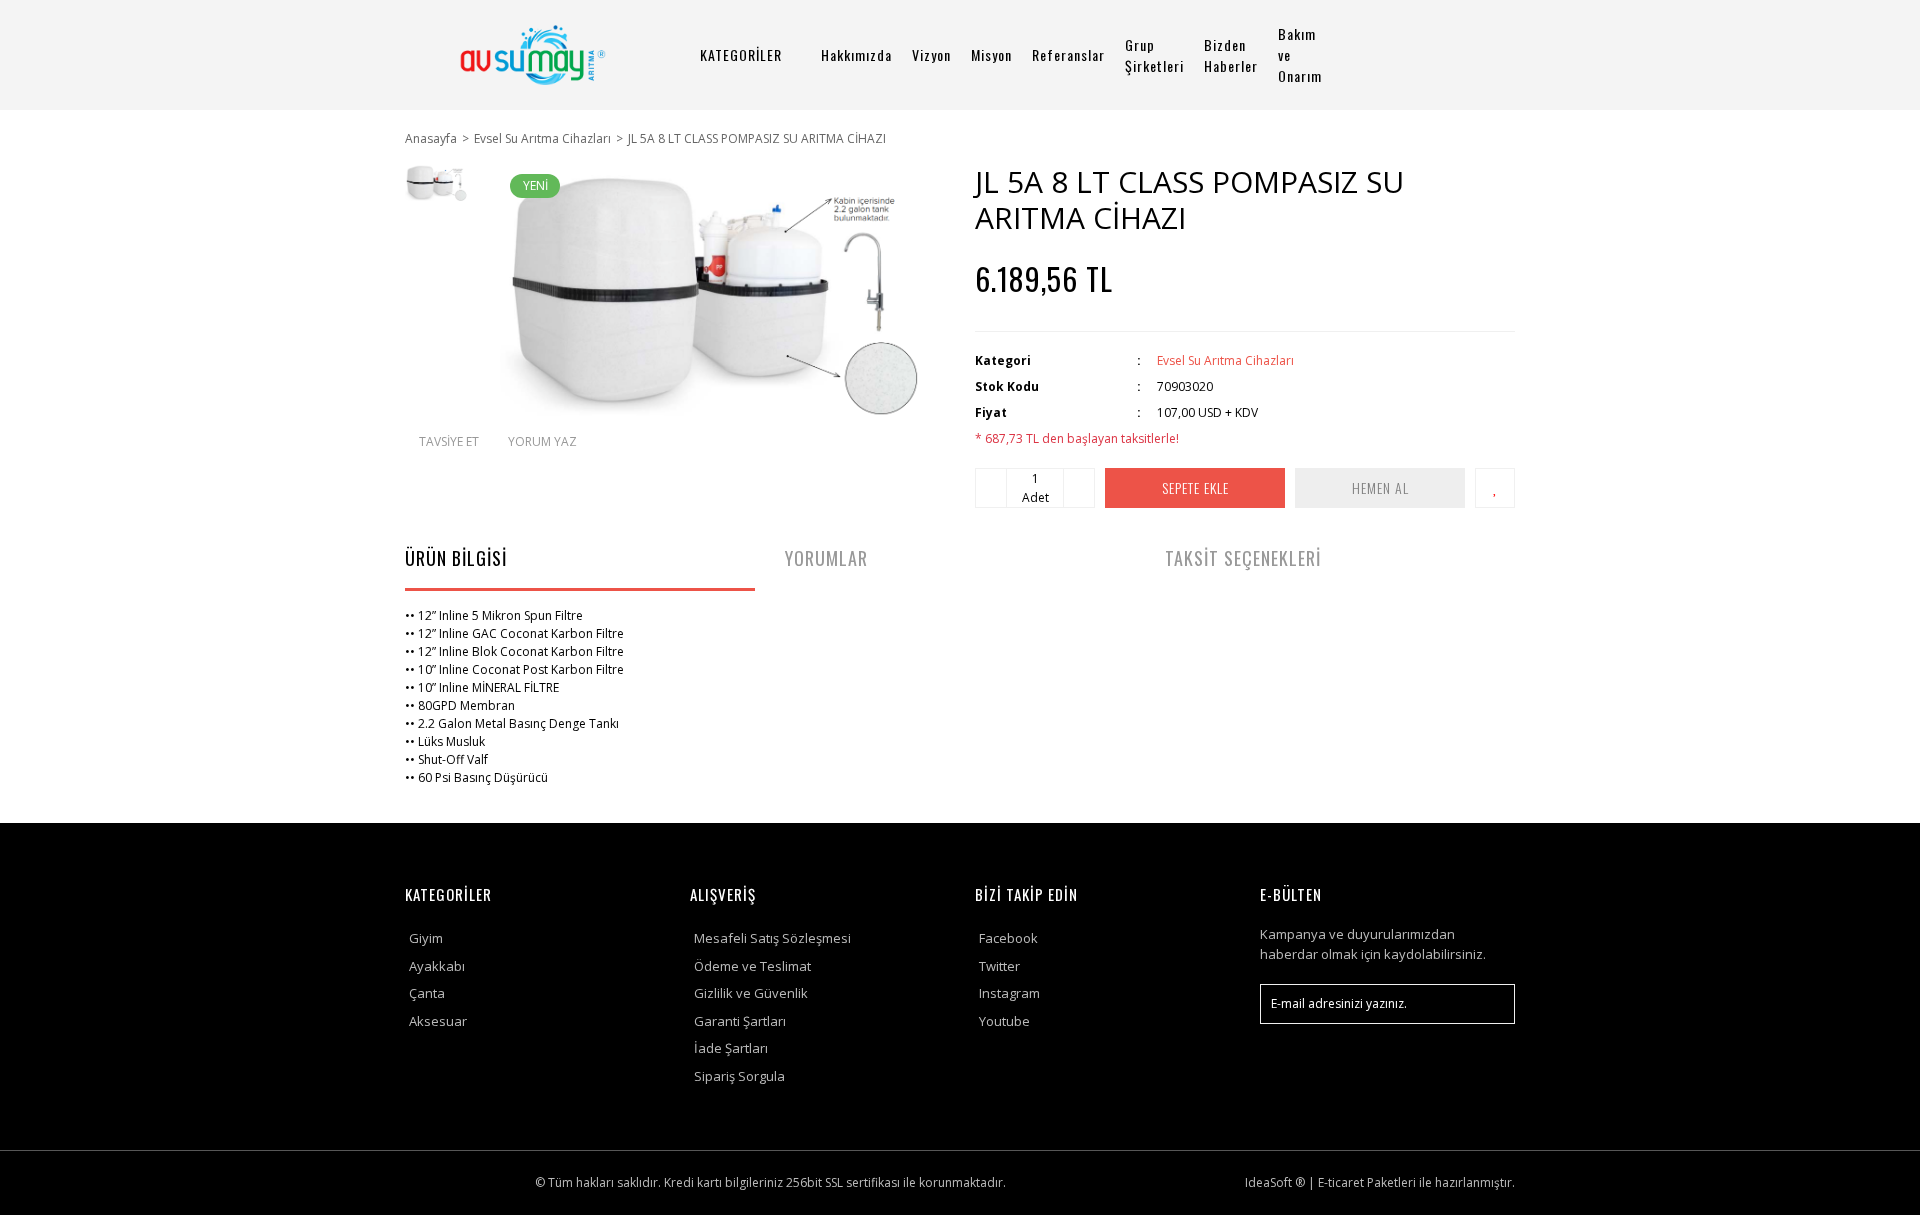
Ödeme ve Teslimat (752, 966)
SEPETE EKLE (1195, 487)
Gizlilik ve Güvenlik (751, 993)
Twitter (999, 966)
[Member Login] (1435, 54)
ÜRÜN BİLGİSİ (456, 558)
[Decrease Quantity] (991, 488)
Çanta (427, 993)
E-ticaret (1341, 1182)
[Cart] (1491, 54)
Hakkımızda (856, 54)
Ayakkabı (437, 966)
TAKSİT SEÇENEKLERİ (1243, 558)
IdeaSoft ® (1275, 1182)
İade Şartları (731, 1048)
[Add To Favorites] (1495, 488)
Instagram (1009, 993)
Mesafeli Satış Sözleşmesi (772, 938)
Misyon (991, 54)
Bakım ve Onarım (1300, 54)
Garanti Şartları (740, 1021)
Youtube (1004, 1021)
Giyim (426, 938)
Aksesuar (438, 1021)
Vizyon (931, 54)
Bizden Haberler (1231, 55)
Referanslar (1068, 54)
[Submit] (1490, 1004)
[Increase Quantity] (1079, 488)
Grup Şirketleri (1154, 55)
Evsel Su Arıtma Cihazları (1225, 360)
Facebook (1008, 938)
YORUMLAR (826, 558)
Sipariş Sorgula (739, 1076)
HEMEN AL (1380, 487)
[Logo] (532, 55)
